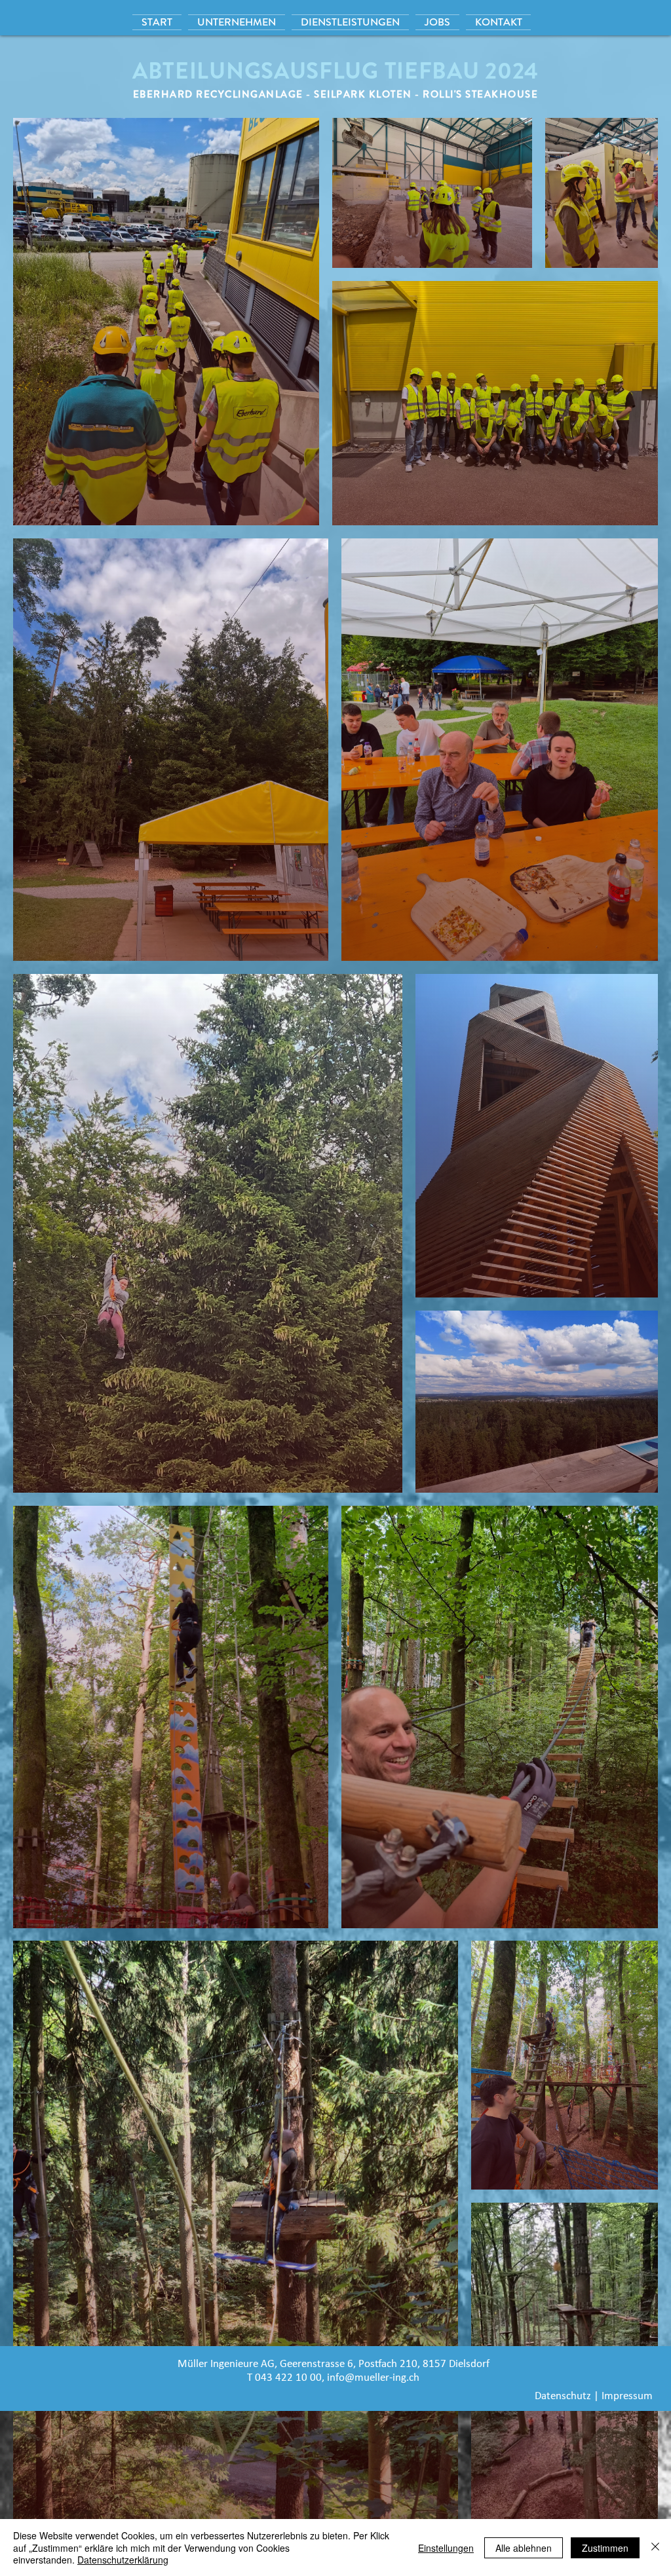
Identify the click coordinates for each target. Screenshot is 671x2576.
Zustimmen (605, 2548)
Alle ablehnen (524, 2548)
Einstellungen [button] (446, 2548)
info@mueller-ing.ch (373, 2378)
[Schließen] (655, 2548)
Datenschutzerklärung (123, 2560)
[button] (350, 22)
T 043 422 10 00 (284, 2378)
